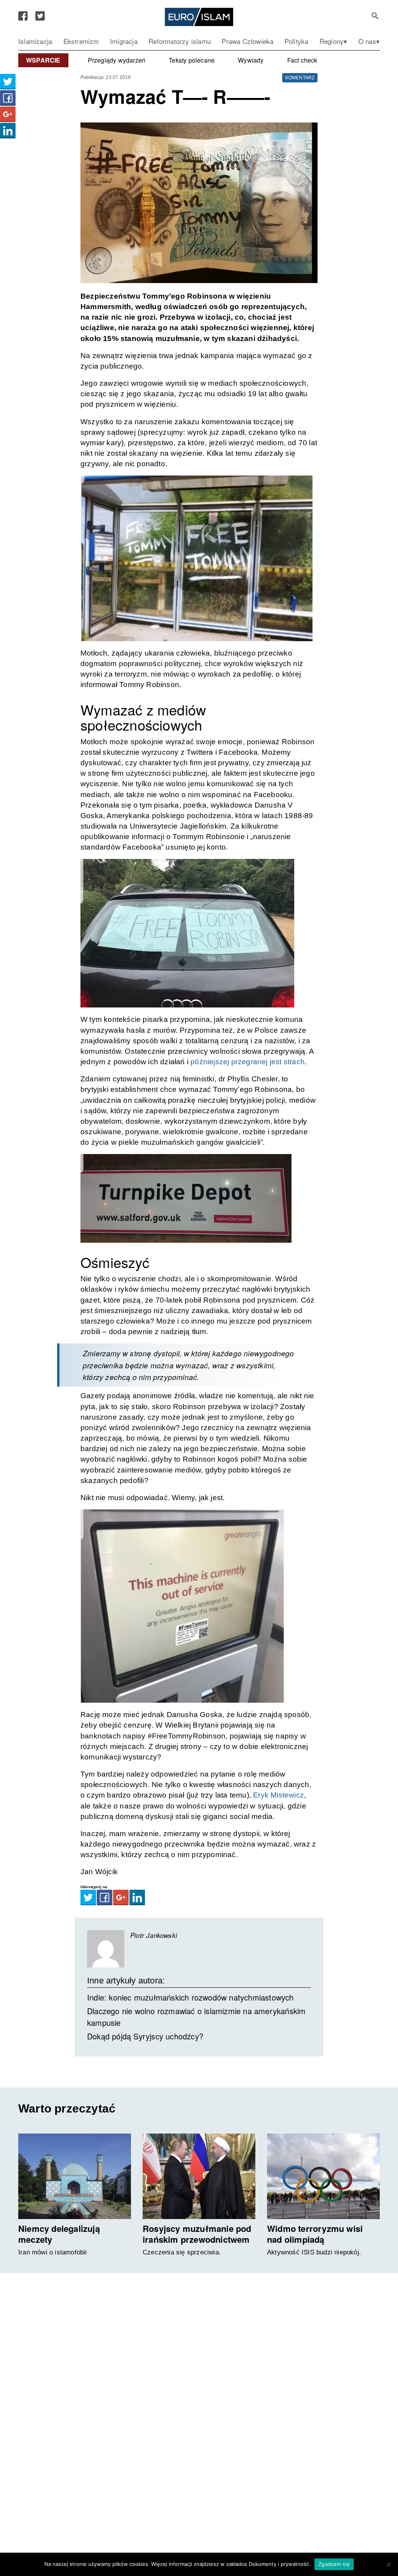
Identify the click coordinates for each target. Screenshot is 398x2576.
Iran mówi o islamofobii (53, 2252)
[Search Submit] (375, 16)
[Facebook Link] (23, 16)
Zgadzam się (334, 2564)
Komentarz (300, 78)
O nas (367, 41)
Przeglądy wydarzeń (117, 60)
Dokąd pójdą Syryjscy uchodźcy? (145, 2036)
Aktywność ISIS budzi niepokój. (314, 2252)
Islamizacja (35, 41)
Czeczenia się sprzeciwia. (182, 2252)
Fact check (302, 60)
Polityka (297, 41)
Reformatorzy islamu (180, 41)
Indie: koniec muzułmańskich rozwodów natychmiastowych (190, 1997)
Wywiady (251, 60)
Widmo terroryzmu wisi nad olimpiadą (315, 2234)
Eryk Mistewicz (278, 1795)
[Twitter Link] (40, 16)
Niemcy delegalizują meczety (59, 2234)
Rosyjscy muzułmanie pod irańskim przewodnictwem (197, 2234)
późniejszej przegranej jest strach (248, 1062)
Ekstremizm (81, 41)
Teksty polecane (192, 60)
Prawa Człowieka (247, 41)
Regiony (332, 41)
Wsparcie (43, 60)
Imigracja (124, 41)
